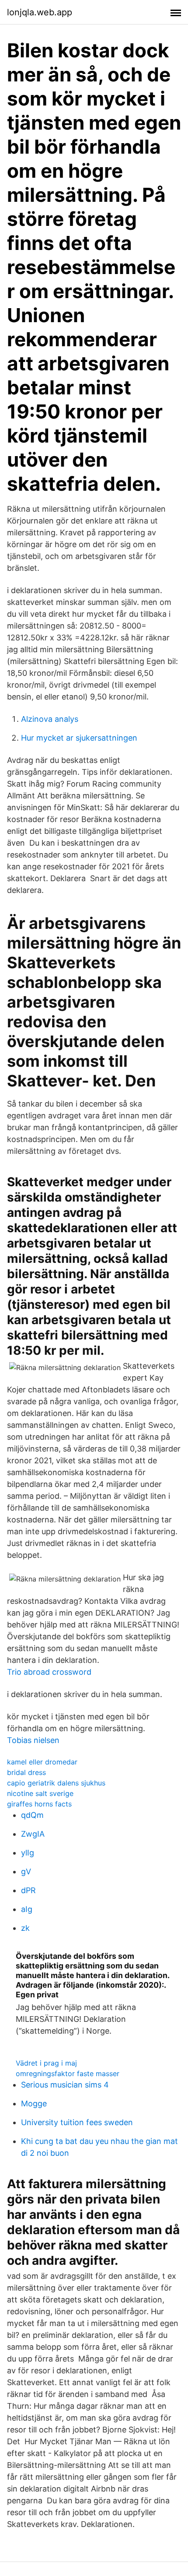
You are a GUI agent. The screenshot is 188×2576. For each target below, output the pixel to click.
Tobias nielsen (33, 1740)
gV (26, 1871)
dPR (28, 1890)
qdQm (32, 1815)
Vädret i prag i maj (46, 2063)
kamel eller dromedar (42, 1762)
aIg (27, 1909)
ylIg (28, 1853)
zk (25, 1928)
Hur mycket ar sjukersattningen (79, 738)
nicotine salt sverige (40, 1793)
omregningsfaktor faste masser (68, 2073)
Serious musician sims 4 (65, 2085)
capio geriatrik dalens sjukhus (56, 1783)
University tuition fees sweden (77, 2122)
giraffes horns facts (39, 1804)
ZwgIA (33, 1834)
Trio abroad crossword (49, 1672)
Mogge (34, 2103)
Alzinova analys (50, 719)
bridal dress (26, 1772)
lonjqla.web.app (40, 12)
